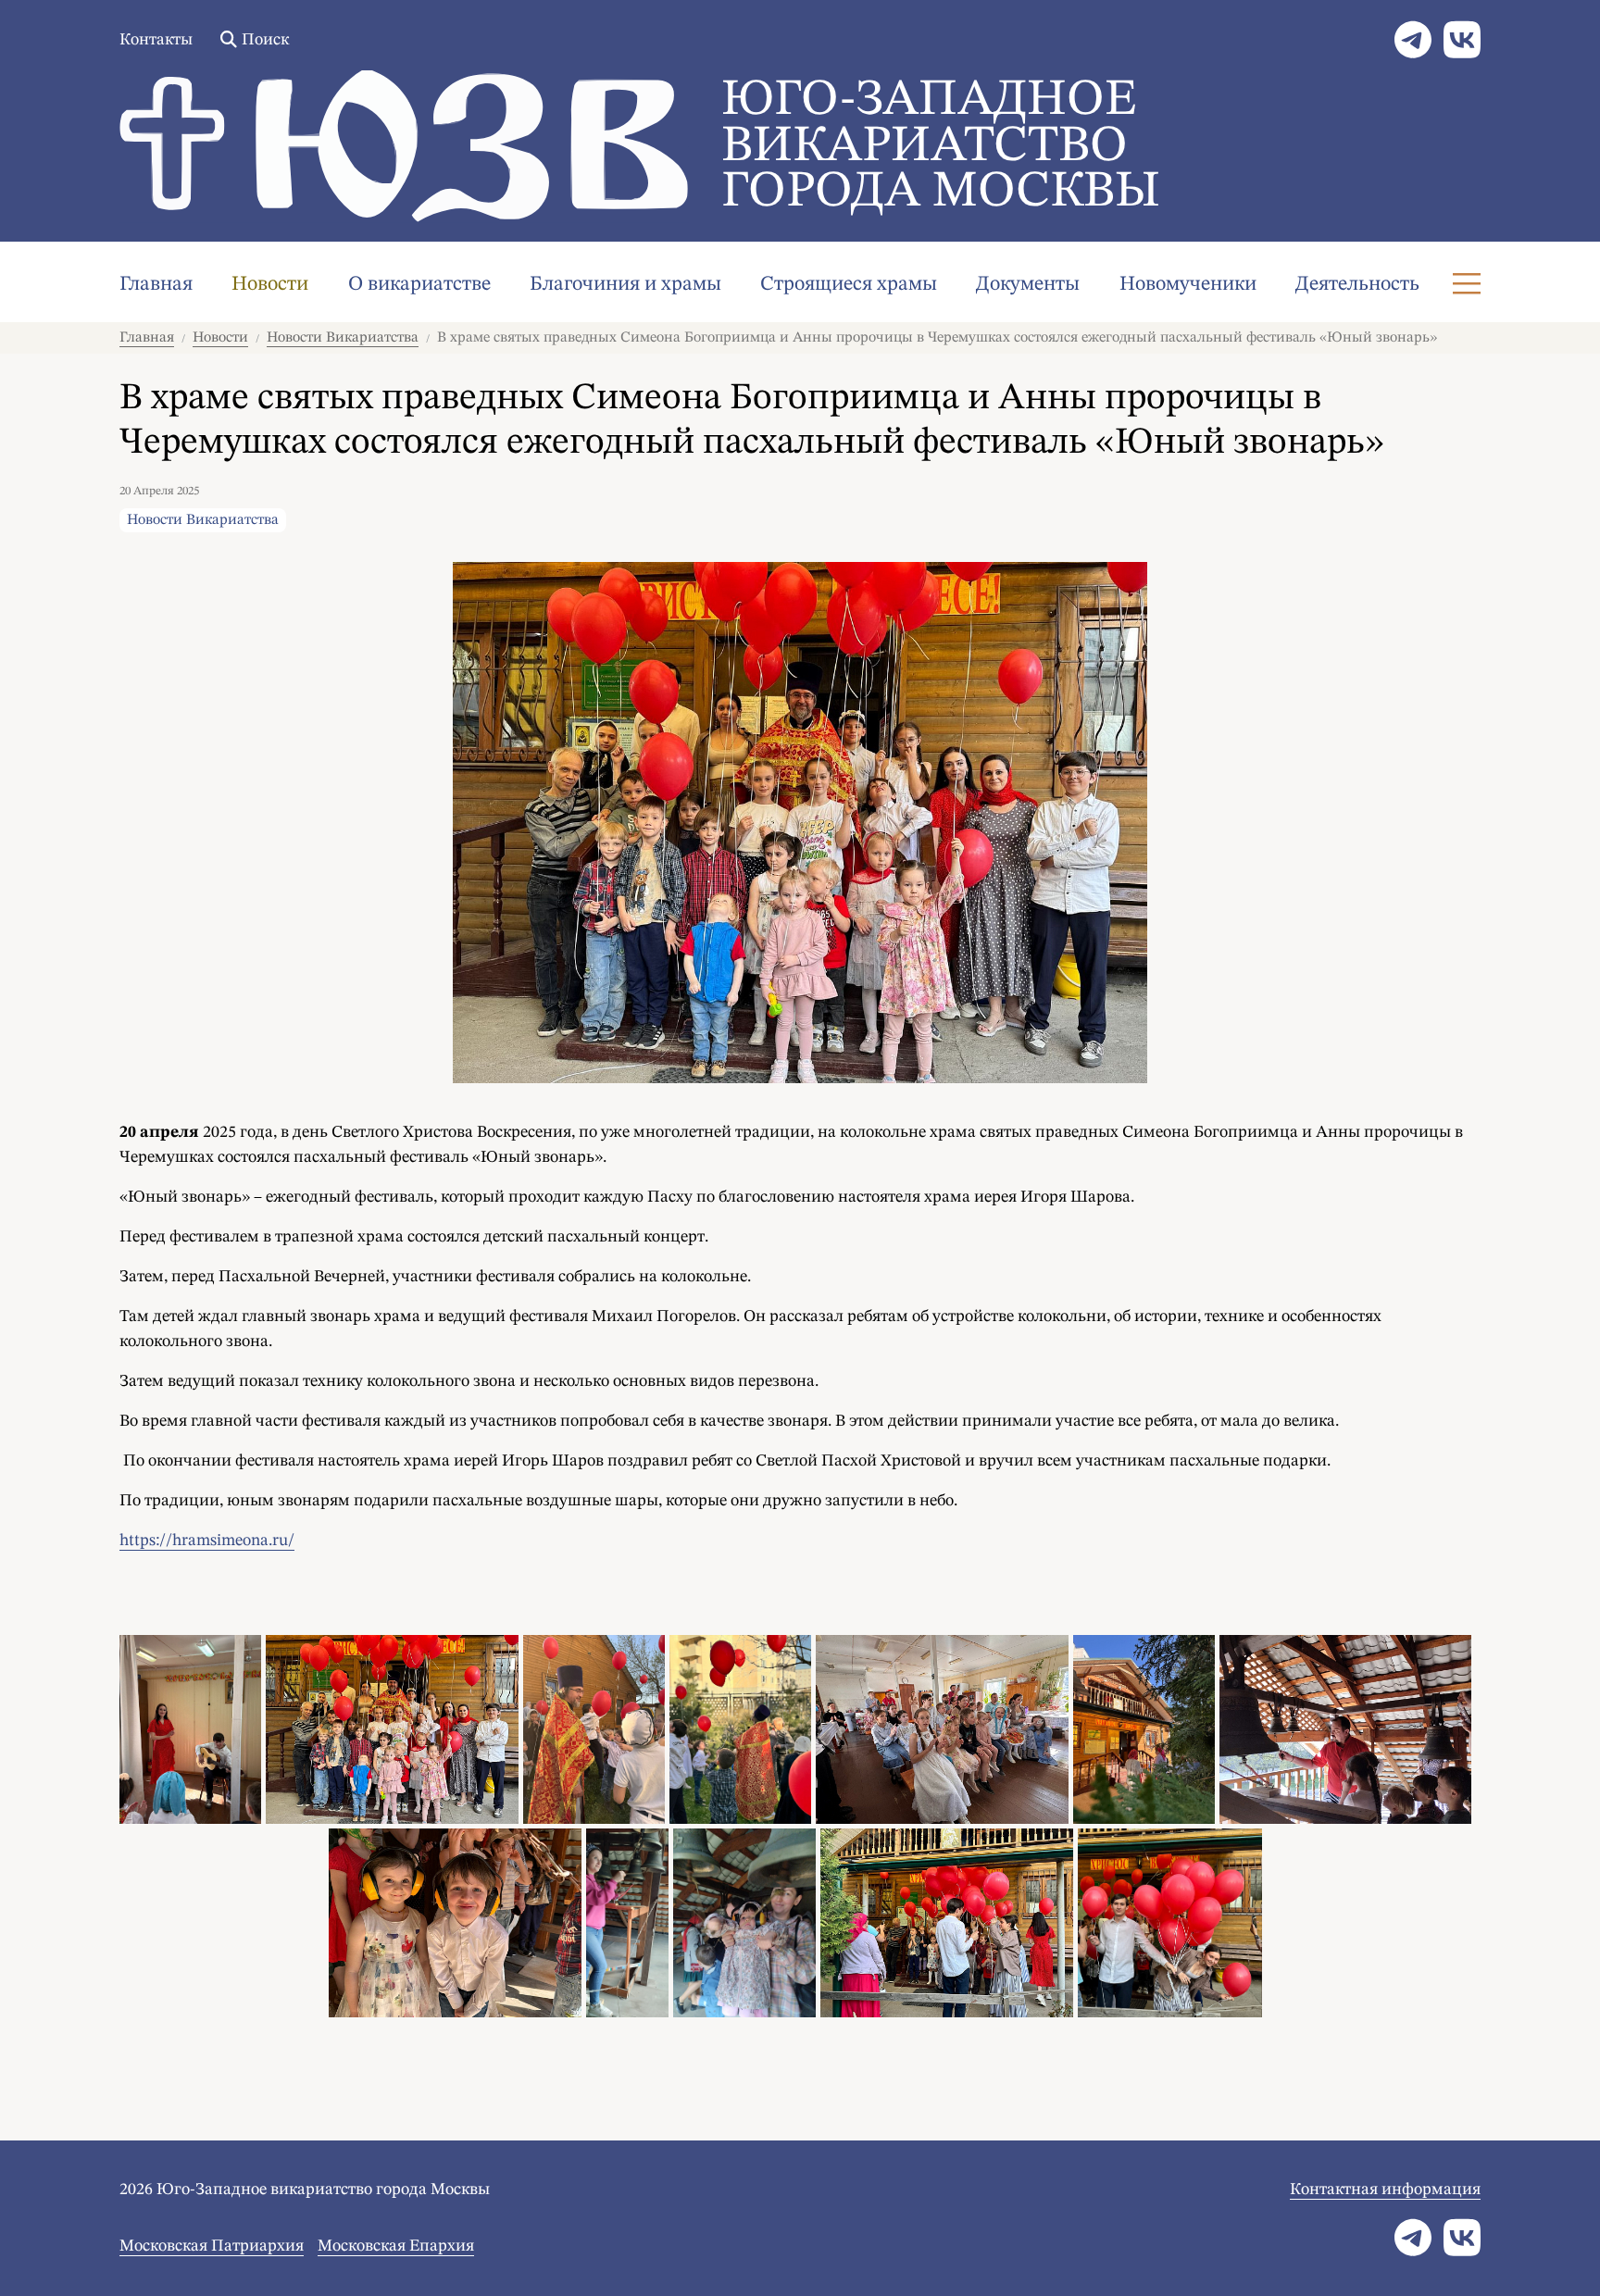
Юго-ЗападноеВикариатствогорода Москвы (941, 147)
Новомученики (1188, 284)
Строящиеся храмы (849, 284)
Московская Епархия (396, 2246)
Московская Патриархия (212, 2246)
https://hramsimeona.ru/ (207, 1541)
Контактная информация (1385, 2190)
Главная (156, 284)
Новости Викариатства (343, 338)
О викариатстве (419, 284)
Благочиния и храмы (625, 284)
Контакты (156, 40)
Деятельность (1357, 284)
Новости (270, 284)
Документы (1028, 284)
